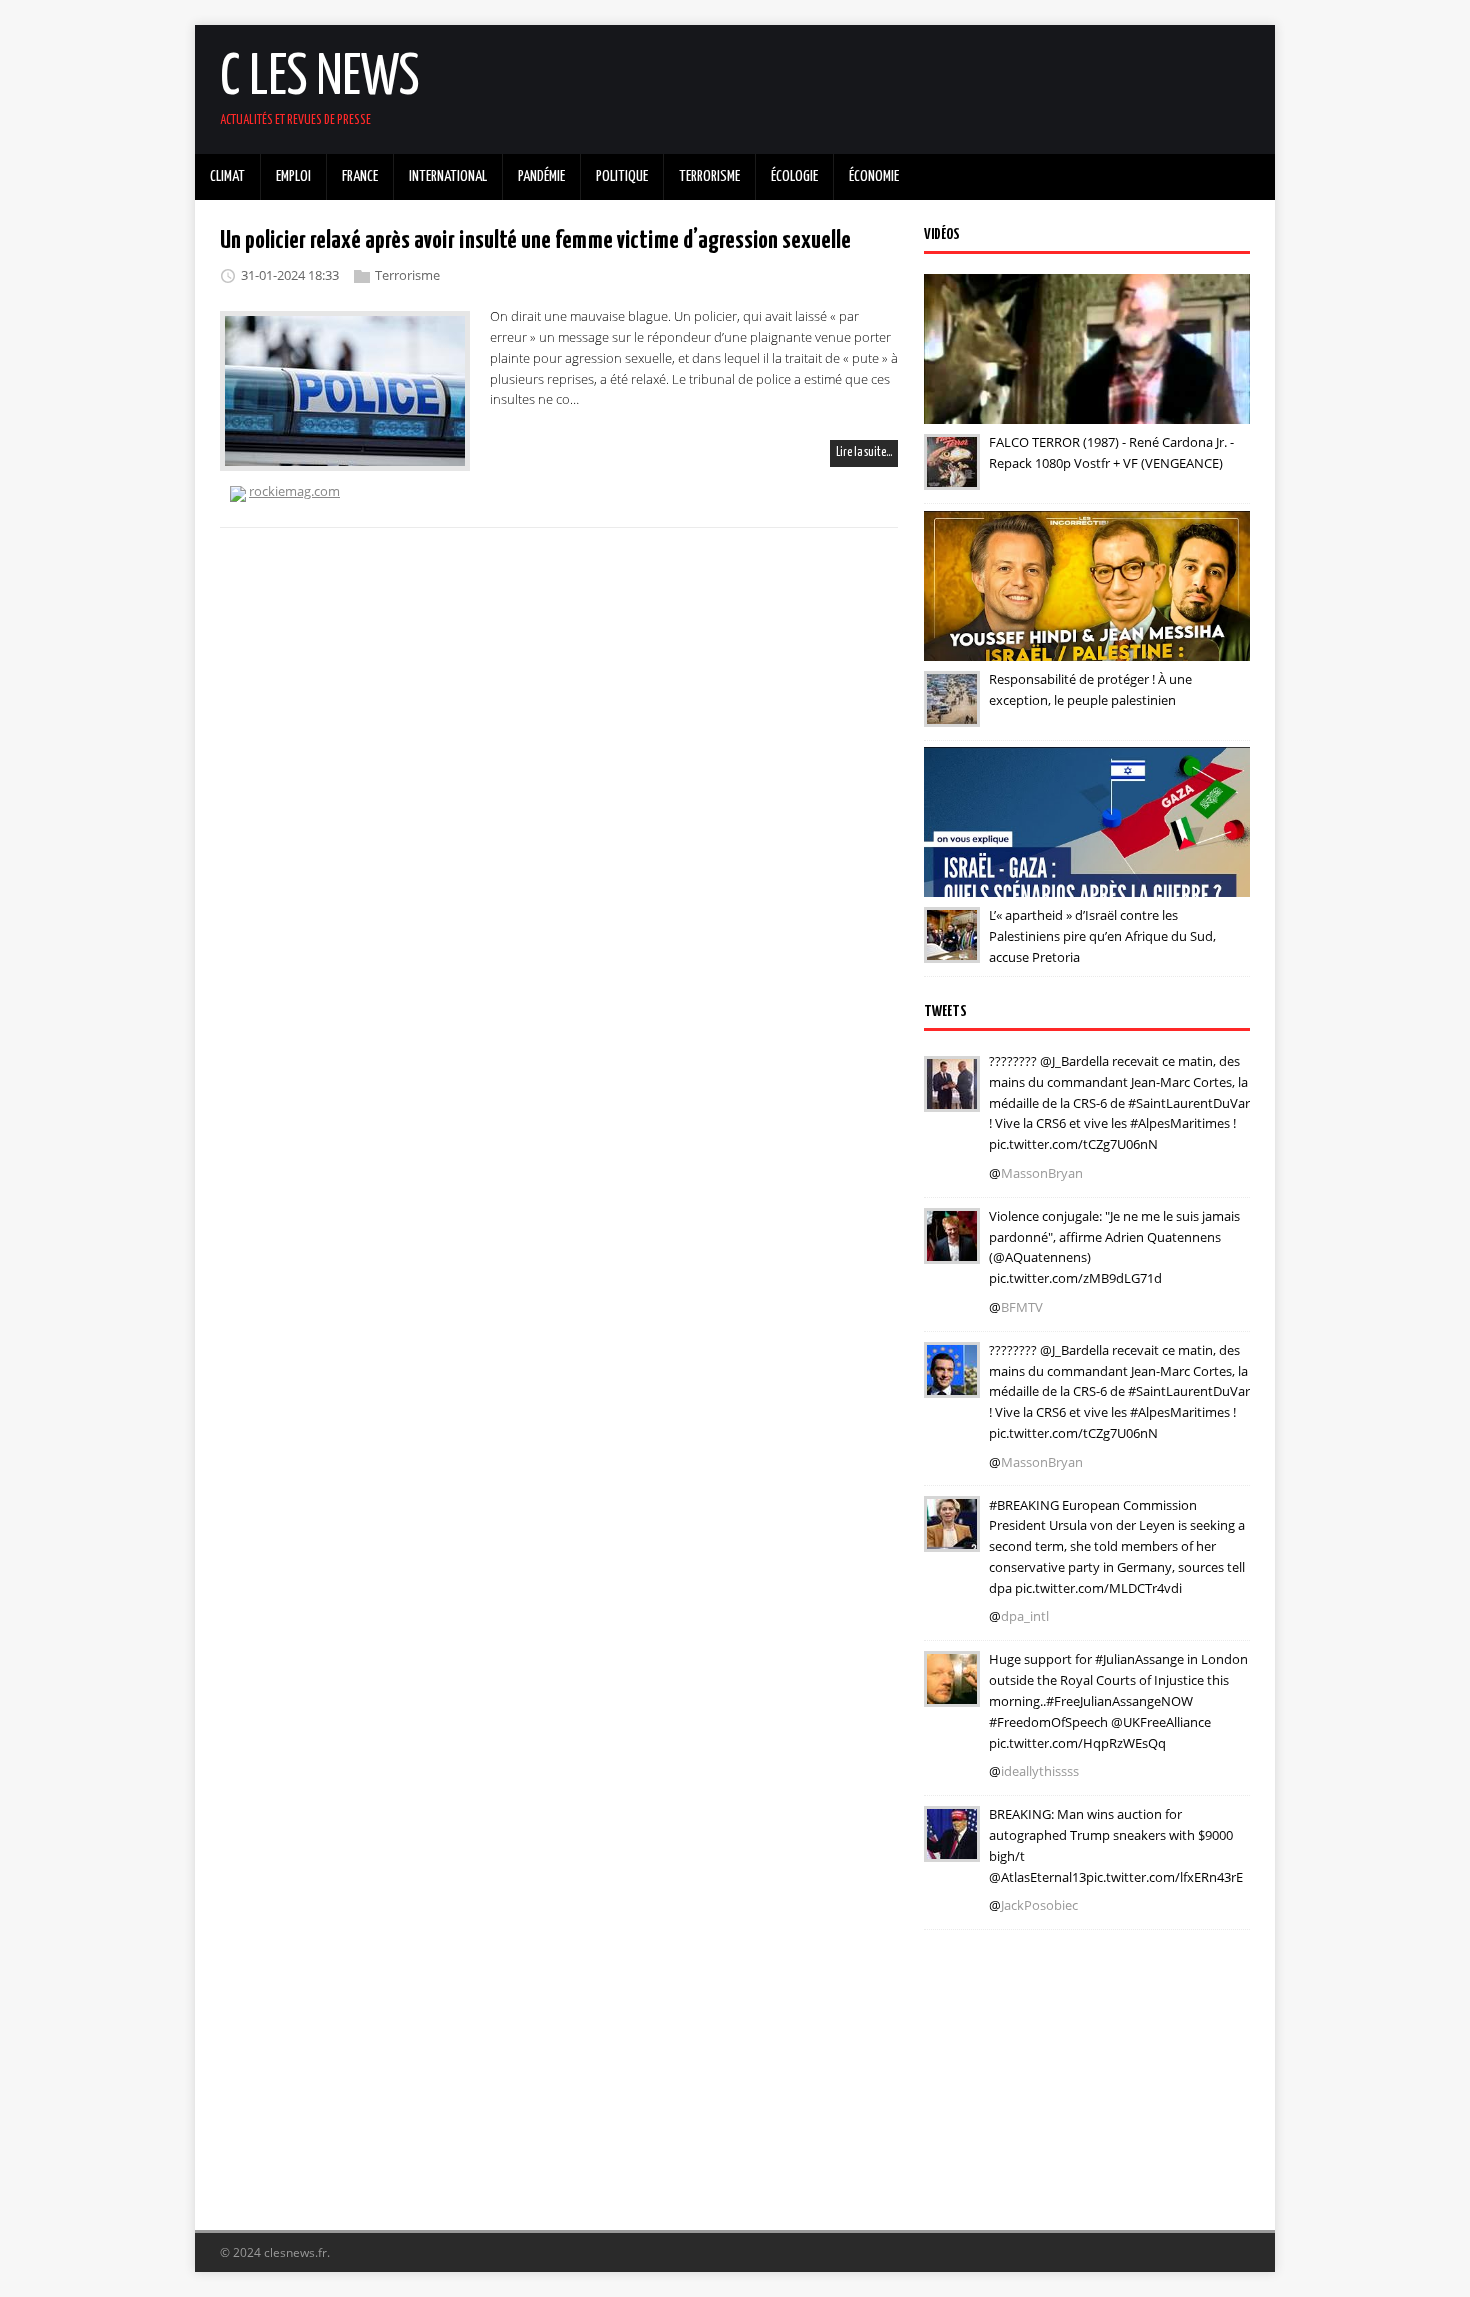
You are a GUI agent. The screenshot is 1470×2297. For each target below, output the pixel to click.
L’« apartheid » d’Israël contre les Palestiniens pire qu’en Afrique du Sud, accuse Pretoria (1102, 936)
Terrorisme (407, 275)
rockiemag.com (294, 491)
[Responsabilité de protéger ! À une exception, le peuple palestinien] (952, 713)
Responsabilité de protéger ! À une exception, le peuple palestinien (1090, 689)
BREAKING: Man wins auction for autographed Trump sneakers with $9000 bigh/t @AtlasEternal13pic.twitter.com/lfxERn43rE (1116, 1845)
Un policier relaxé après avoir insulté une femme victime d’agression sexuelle (535, 241)
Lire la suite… (864, 452)
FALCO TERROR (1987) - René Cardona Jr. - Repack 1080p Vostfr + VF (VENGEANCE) (1111, 452)
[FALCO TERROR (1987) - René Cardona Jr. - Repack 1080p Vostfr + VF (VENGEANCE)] (952, 476)
